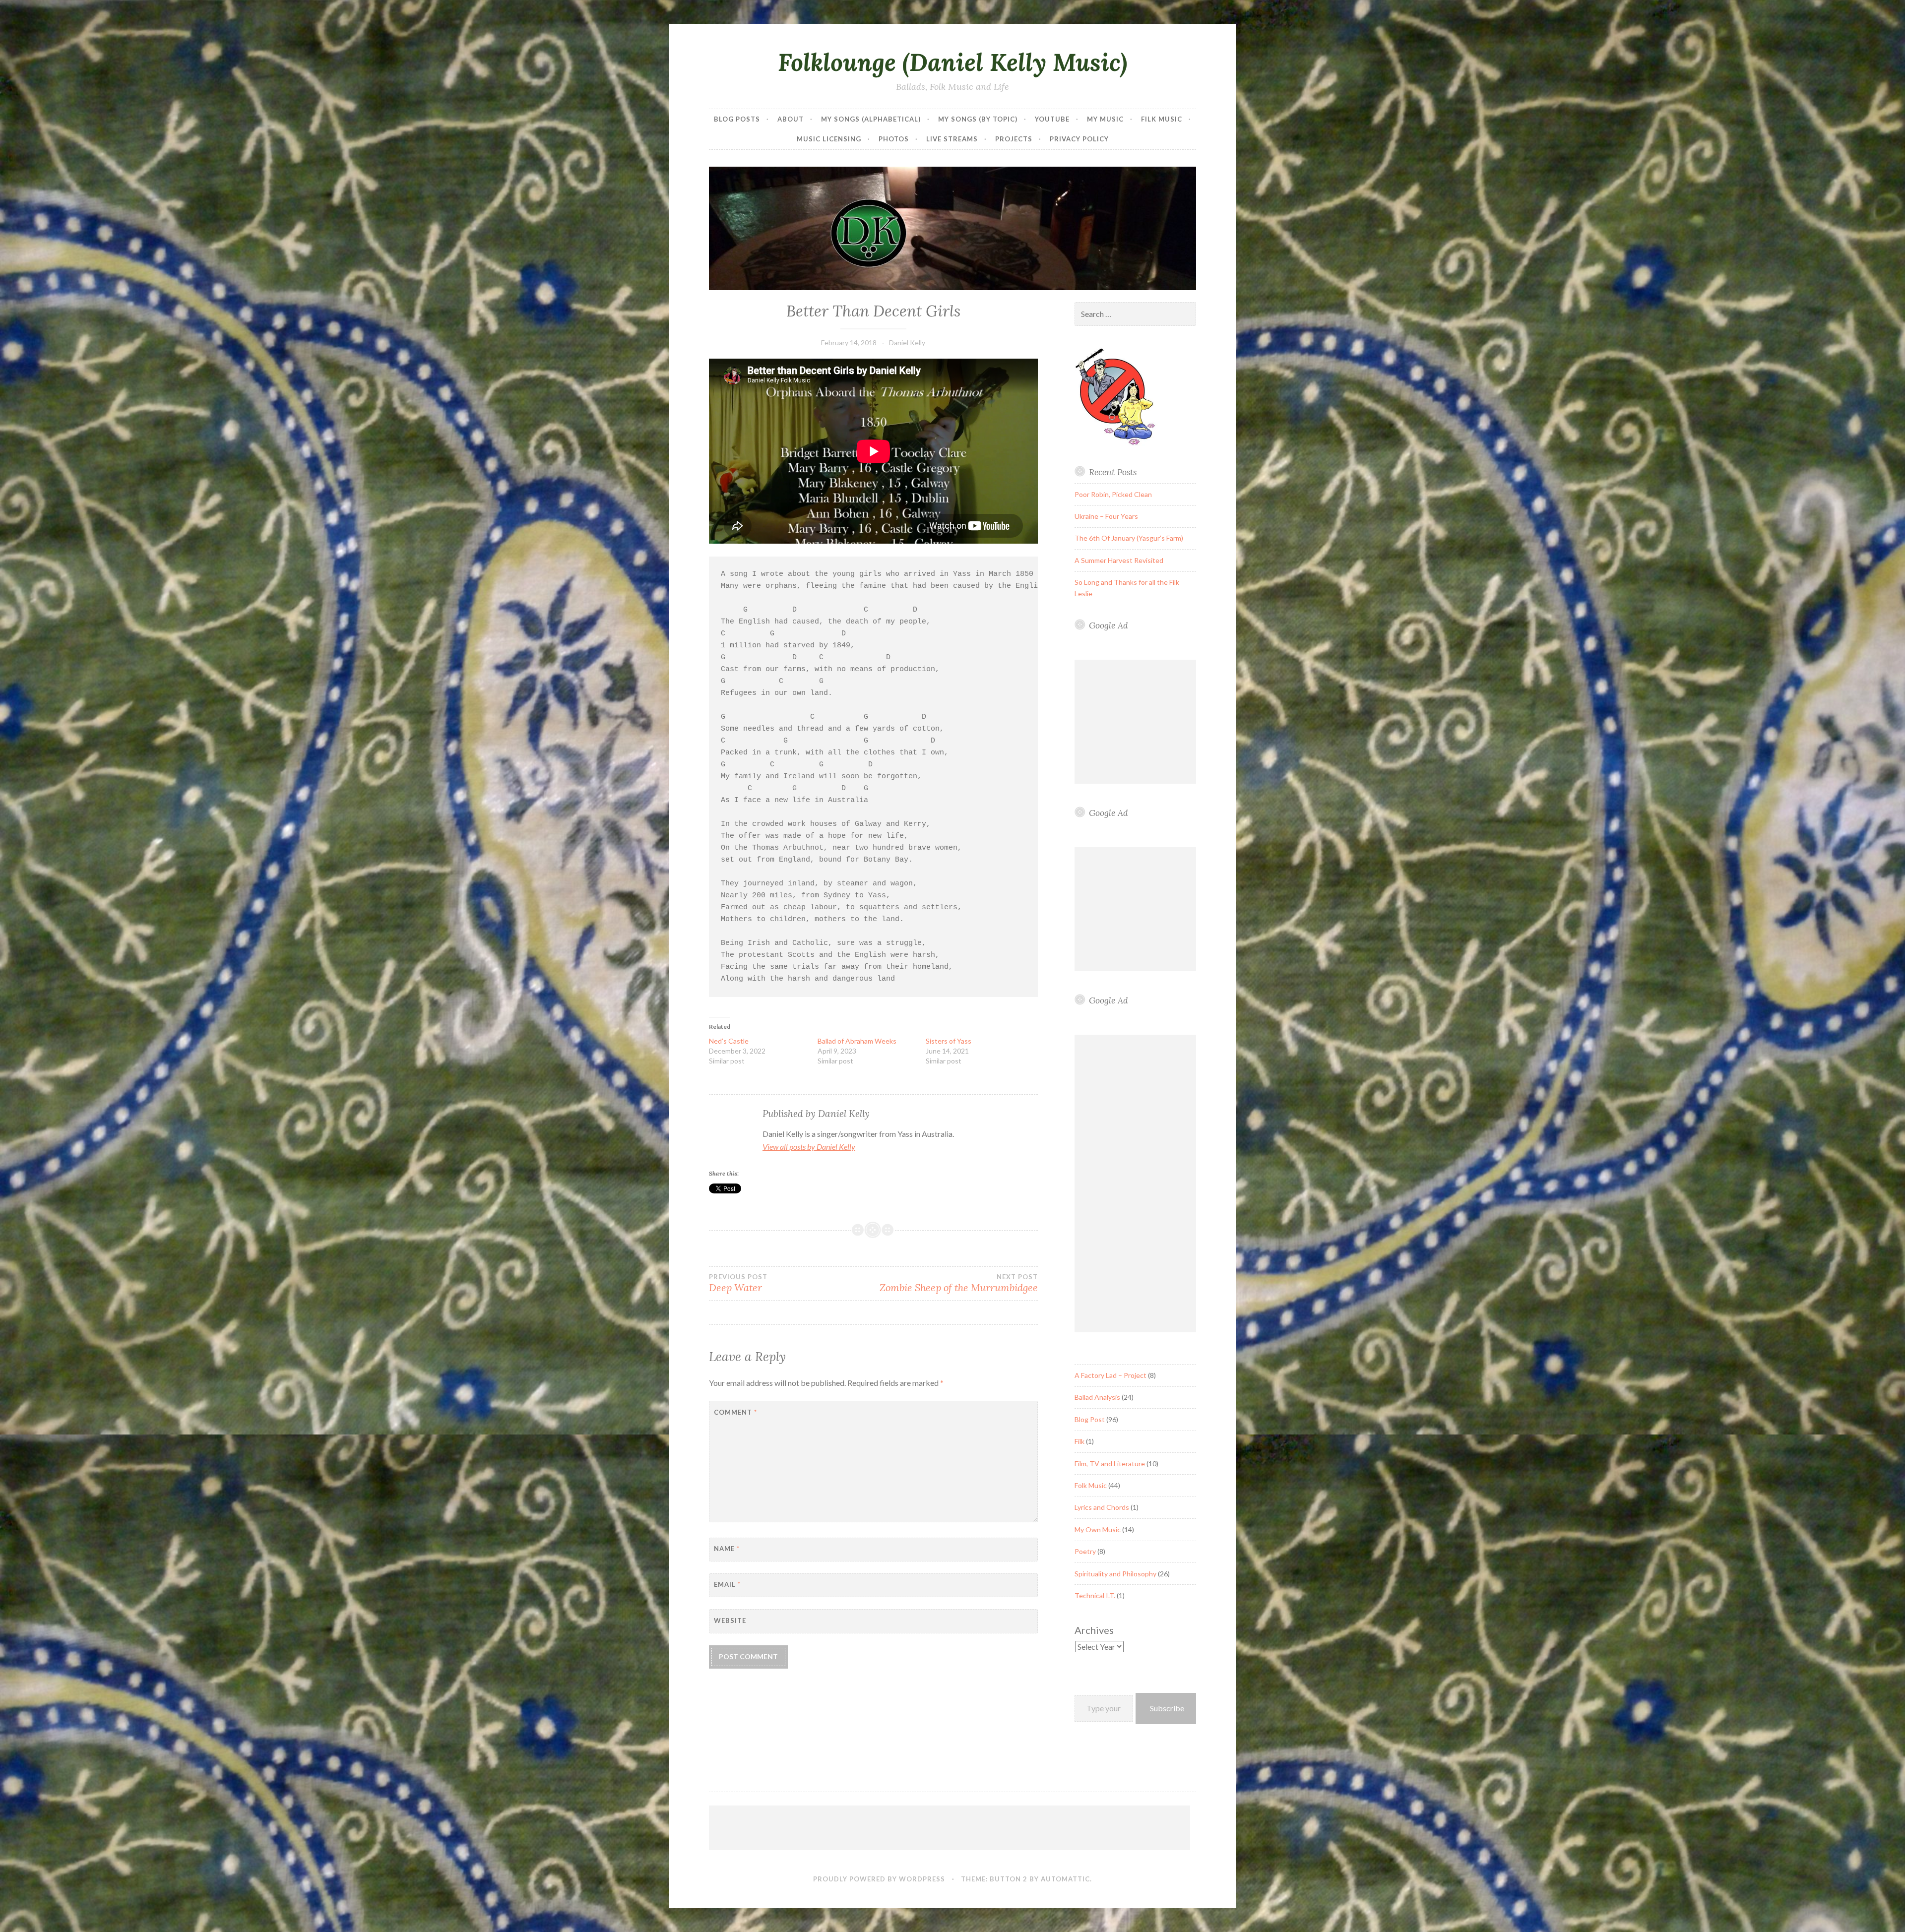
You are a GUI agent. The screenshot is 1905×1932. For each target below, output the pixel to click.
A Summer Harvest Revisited (1119, 560)
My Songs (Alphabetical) (871, 119)
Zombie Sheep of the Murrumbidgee (958, 1283)
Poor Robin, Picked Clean (1113, 494)
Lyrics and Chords (1102, 1507)
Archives (1094, 1630)
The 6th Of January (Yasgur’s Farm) (1129, 538)
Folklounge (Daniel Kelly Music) (952, 62)
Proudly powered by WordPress (879, 1879)
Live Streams (952, 139)
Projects (1014, 139)
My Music (1105, 119)
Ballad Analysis (1097, 1397)
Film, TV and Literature (1110, 1464)
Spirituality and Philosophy (1115, 1574)
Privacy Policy (1079, 139)
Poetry (1085, 1551)
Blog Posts (737, 119)
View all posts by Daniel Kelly (809, 1147)
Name (727, 1549)
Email (727, 1584)
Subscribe (1167, 1708)
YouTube (1052, 119)
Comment (735, 1412)
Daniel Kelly (907, 343)
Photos (894, 139)
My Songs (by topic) (978, 119)
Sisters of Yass (949, 1041)
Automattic (1065, 1879)
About (791, 119)
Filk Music (1162, 119)
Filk (1079, 1441)
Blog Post (1090, 1419)
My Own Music (1098, 1529)
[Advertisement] (1137, 722)
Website (730, 1620)
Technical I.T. (1095, 1595)
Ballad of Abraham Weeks (857, 1041)
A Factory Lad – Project (1111, 1375)
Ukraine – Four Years (1106, 516)
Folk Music (1091, 1485)
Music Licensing (829, 139)
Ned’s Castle (729, 1041)
